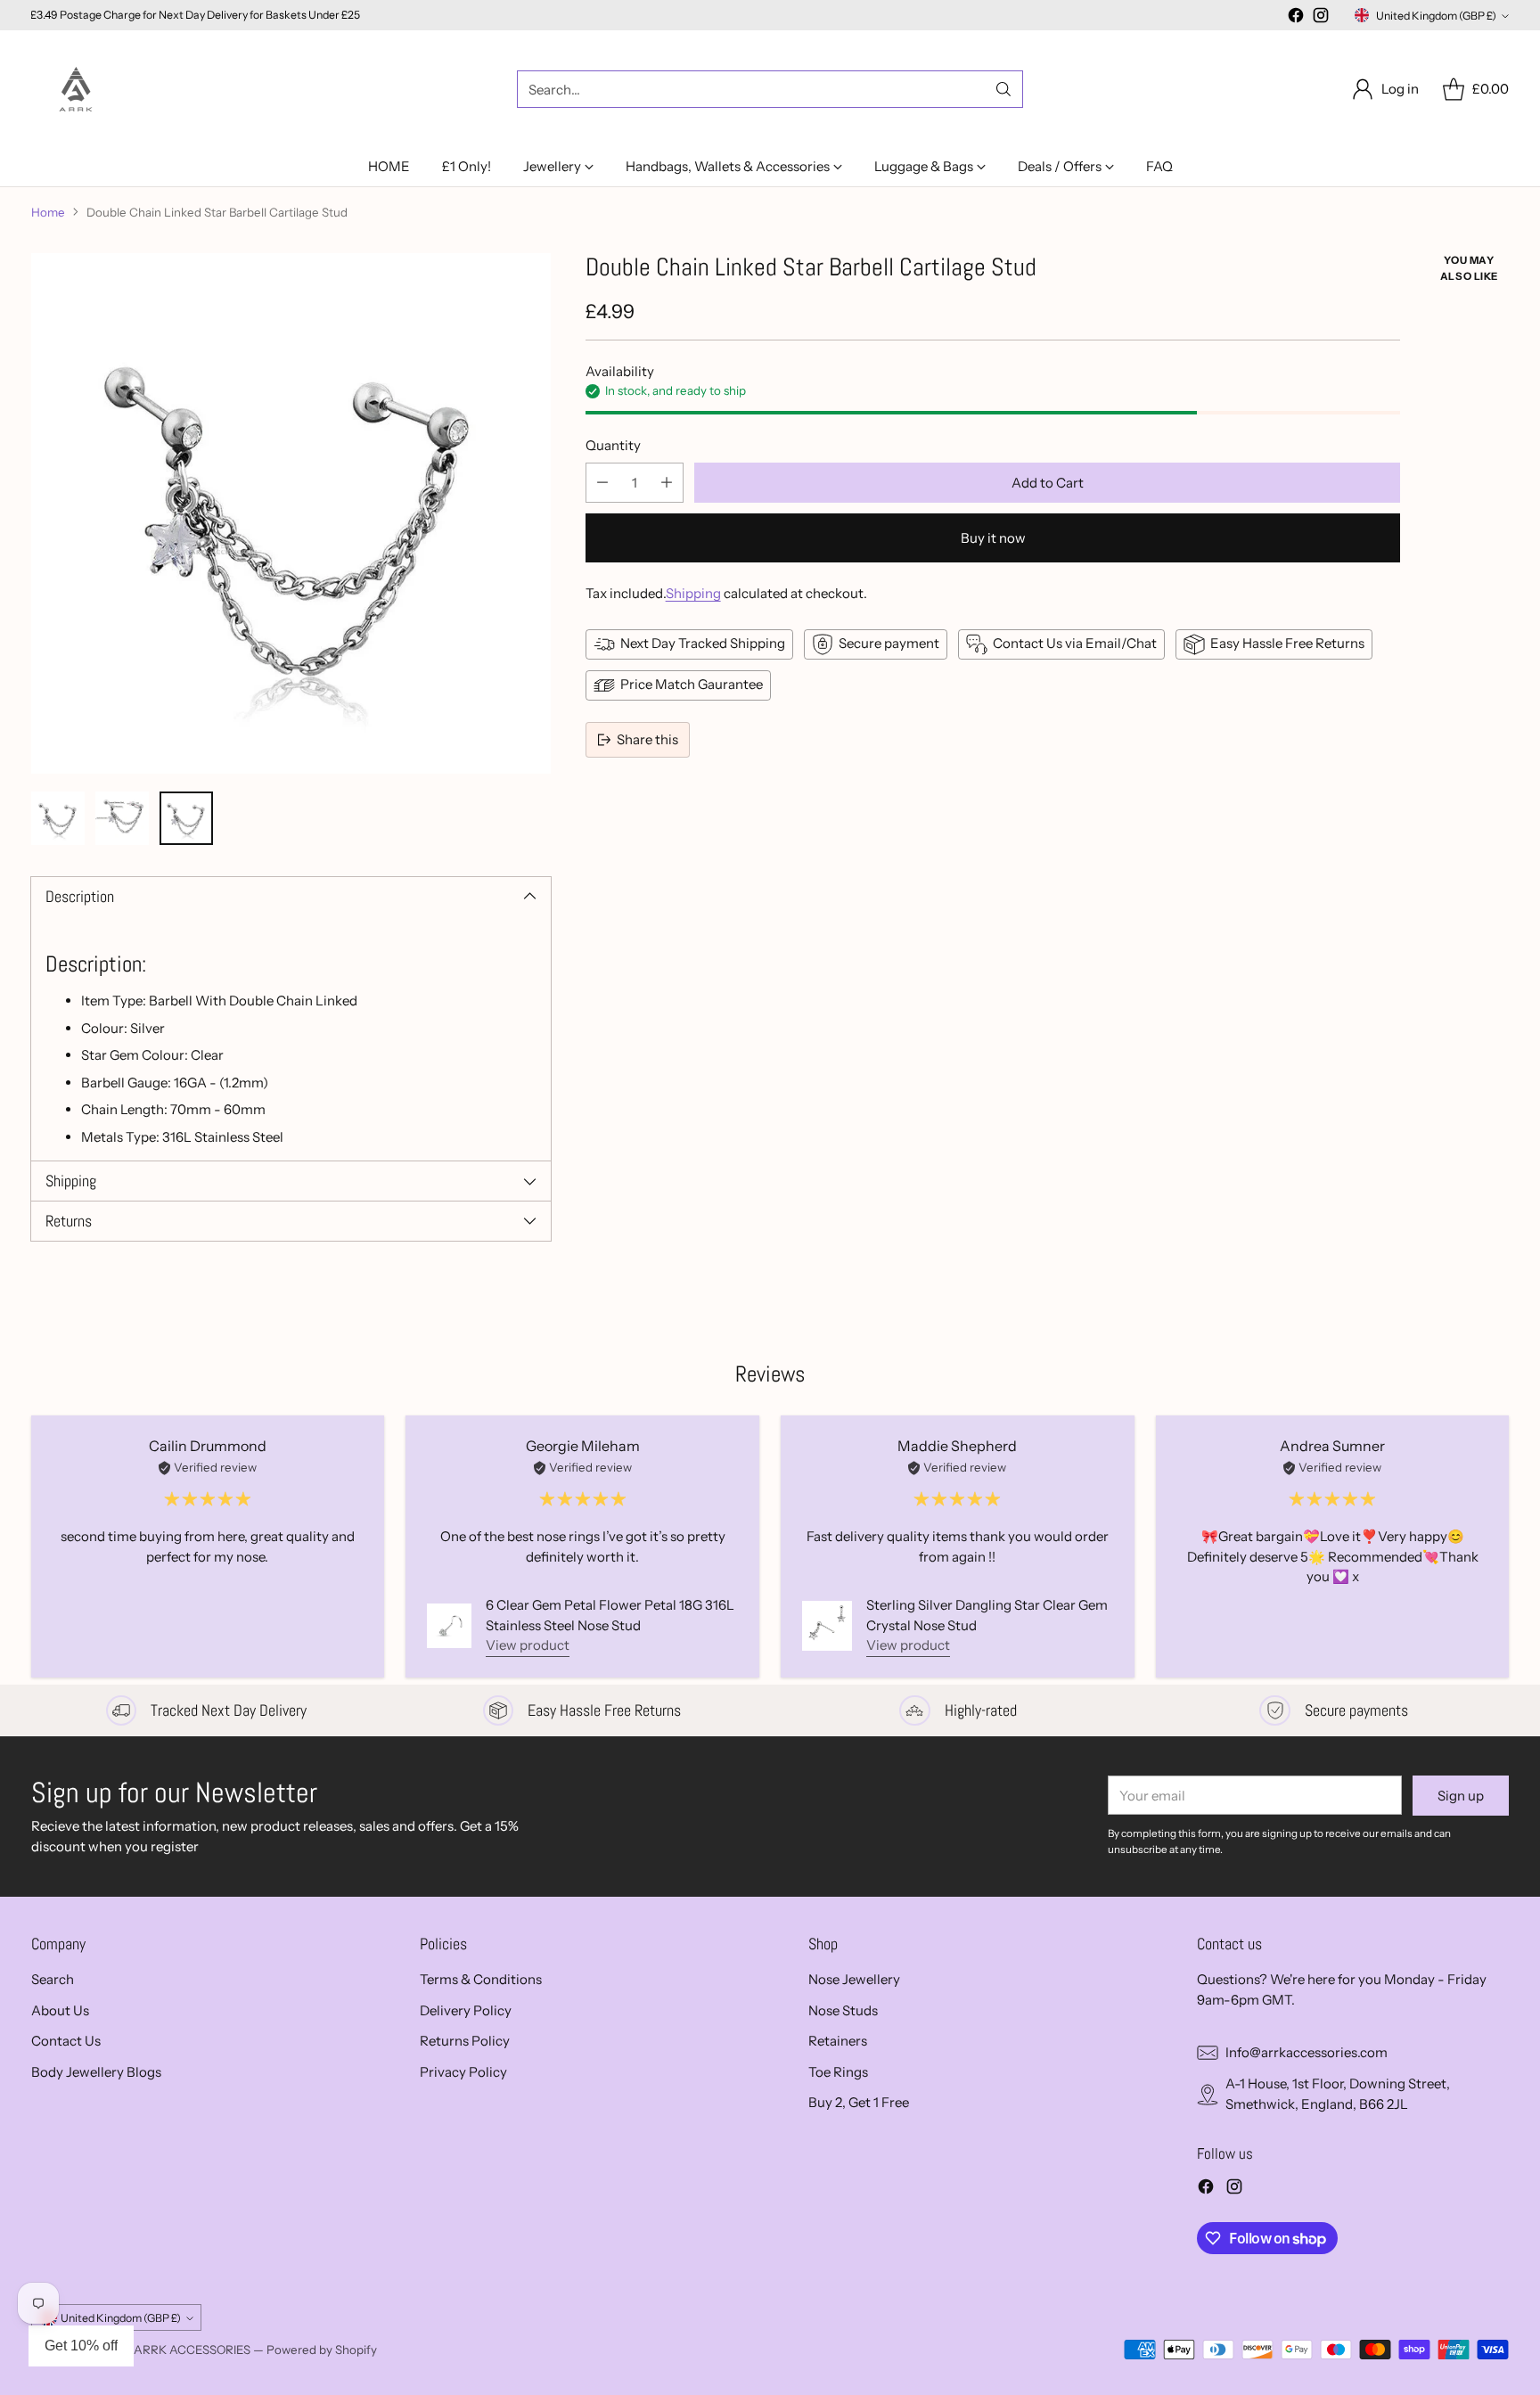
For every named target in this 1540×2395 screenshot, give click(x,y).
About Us (60, 2010)
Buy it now (993, 538)
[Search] (1003, 89)
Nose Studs (843, 2010)
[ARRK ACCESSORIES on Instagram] (1321, 18)
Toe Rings (838, 2072)
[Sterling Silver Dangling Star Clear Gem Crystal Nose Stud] (827, 1626)
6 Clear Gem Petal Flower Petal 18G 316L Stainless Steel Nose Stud (610, 1615)
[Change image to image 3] (186, 818)
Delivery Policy (466, 2010)
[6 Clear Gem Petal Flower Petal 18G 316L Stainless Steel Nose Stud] (449, 1626)
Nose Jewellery (854, 1979)
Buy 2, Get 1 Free (859, 2102)
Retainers (838, 2041)
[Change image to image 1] (58, 818)
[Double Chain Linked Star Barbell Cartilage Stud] (291, 513)
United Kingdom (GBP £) (1436, 16)
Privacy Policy (463, 2072)
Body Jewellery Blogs (96, 2072)
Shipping (693, 593)
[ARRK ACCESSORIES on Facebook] (1296, 18)
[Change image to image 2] (122, 818)
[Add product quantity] (667, 483)
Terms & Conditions (481, 1979)
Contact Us (66, 2041)
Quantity (613, 445)
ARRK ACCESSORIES (192, 2350)
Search (53, 1979)
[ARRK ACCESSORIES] (76, 89)
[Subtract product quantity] (602, 483)
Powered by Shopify (322, 2350)
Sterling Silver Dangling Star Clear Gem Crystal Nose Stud (987, 1615)
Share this (647, 739)
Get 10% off (81, 2346)
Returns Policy (465, 2041)
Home (48, 212)
